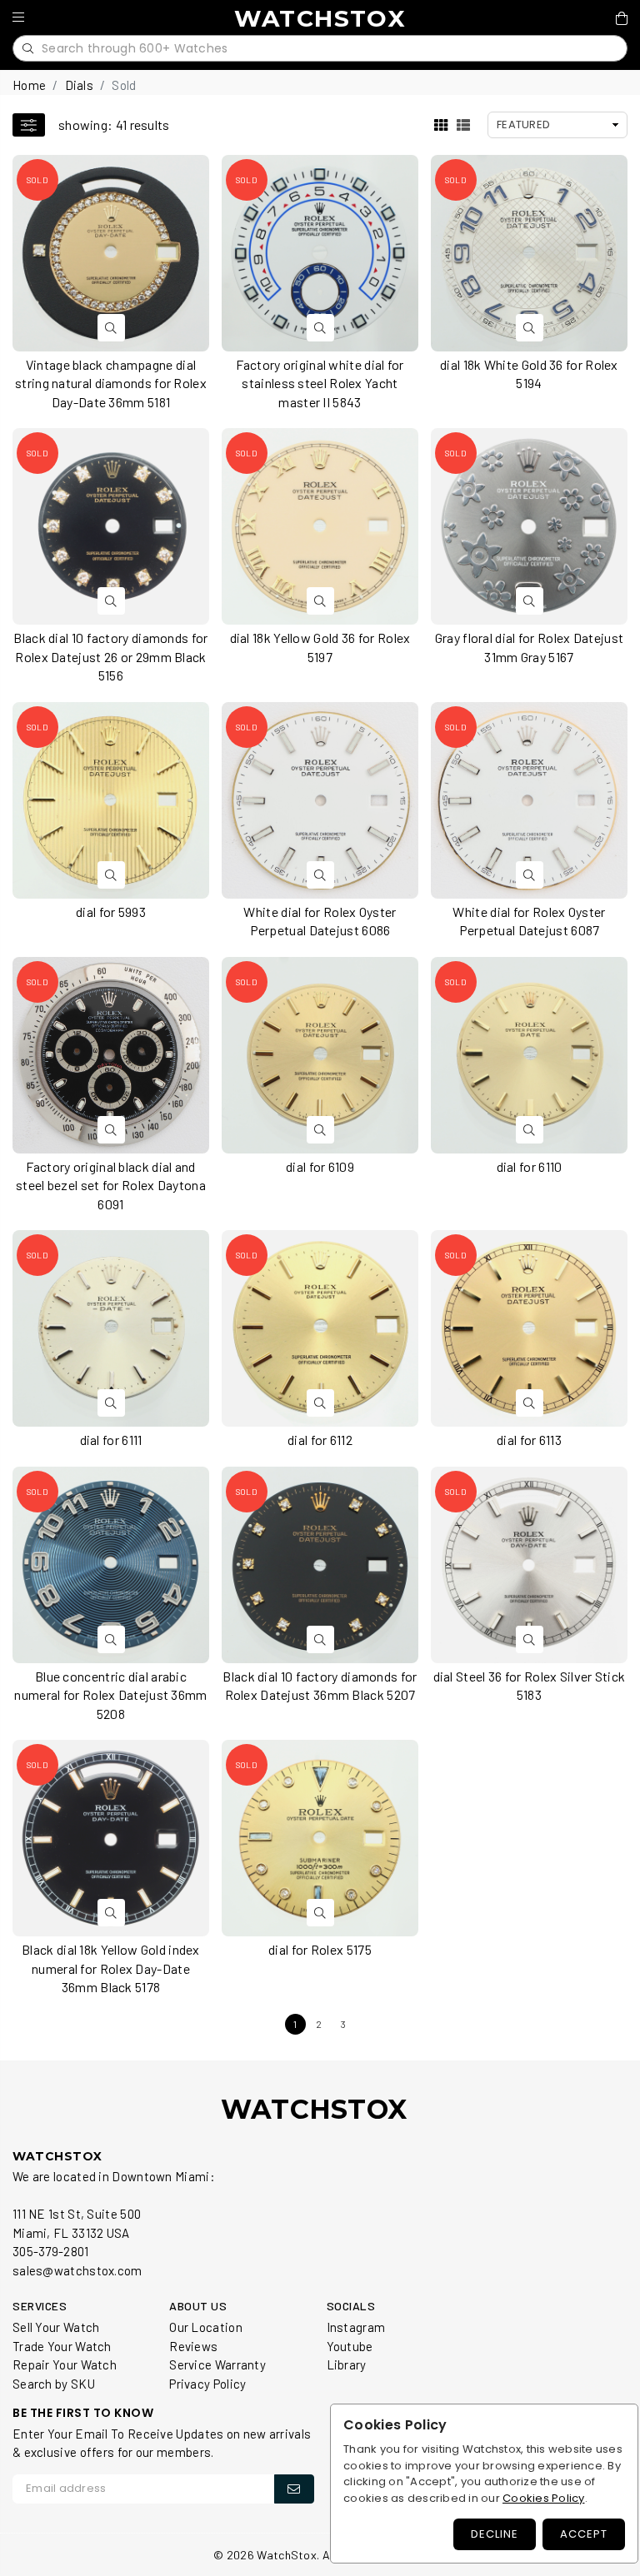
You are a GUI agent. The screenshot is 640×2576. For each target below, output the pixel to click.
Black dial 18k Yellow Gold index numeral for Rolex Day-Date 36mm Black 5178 (111, 1968)
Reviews (193, 2346)
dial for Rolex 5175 (320, 1949)
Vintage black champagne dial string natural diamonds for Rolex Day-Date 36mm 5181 (111, 383)
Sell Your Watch (56, 2327)
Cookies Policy (544, 2498)
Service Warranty (217, 2364)
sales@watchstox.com (77, 2270)
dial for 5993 (111, 912)
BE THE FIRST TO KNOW (83, 2413)
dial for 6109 (320, 1166)
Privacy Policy (207, 2384)
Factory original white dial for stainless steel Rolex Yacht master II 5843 (320, 383)
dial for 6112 (320, 1440)
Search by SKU (54, 2384)
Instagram (356, 2327)
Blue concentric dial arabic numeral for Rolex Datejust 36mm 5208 (110, 1695)
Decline (495, 2534)
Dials (80, 85)
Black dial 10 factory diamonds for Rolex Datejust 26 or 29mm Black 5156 (110, 656)
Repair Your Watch (65, 2364)
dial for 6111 (111, 1440)
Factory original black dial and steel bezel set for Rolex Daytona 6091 (111, 1185)
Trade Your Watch (62, 2346)
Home (29, 85)
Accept (584, 2534)
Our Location (206, 2327)
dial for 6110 (530, 1166)
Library (347, 2364)
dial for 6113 (529, 1440)
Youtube (350, 2346)
